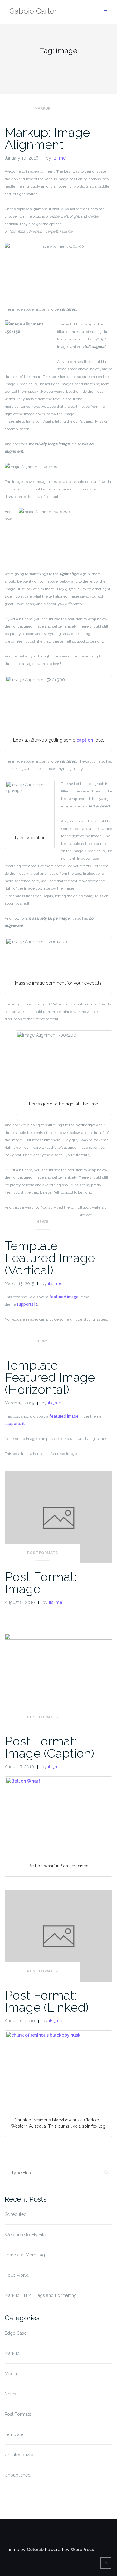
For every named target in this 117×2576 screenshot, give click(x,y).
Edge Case (16, 2333)
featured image (64, 1297)
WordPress (82, 2550)
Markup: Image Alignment (47, 138)
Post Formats (42, 1553)
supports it (27, 1304)
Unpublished (18, 2475)
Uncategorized (20, 2455)
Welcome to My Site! (26, 2235)
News (42, 1222)
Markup (42, 108)
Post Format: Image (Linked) (47, 2001)
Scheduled (16, 2214)
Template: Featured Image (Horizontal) (50, 1377)
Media (11, 2374)
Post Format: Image (41, 1583)
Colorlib (35, 2550)
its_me (59, 158)
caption (85, 740)
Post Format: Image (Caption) (49, 1747)
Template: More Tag (25, 2255)
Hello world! (17, 2275)
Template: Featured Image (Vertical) (50, 1258)
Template (14, 2434)
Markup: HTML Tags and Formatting (41, 2295)
